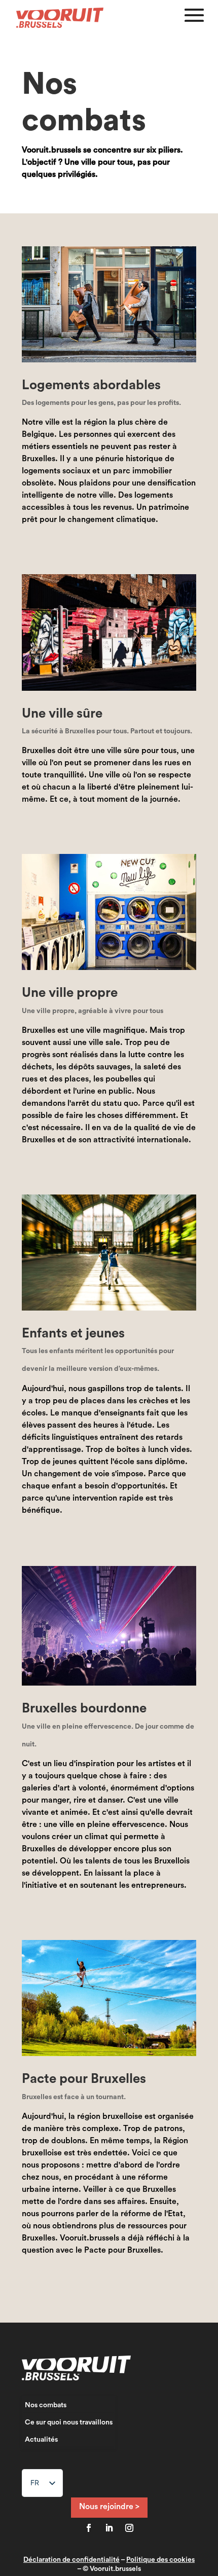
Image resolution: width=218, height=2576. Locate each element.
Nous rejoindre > (109, 2507)
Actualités (41, 2440)
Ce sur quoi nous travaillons (69, 2422)
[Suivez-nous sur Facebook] (89, 2528)
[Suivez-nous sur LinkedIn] (109, 2528)
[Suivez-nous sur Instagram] (129, 2528)
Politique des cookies (160, 2560)
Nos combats (46, 2405)
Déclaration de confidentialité (71, 2560)
